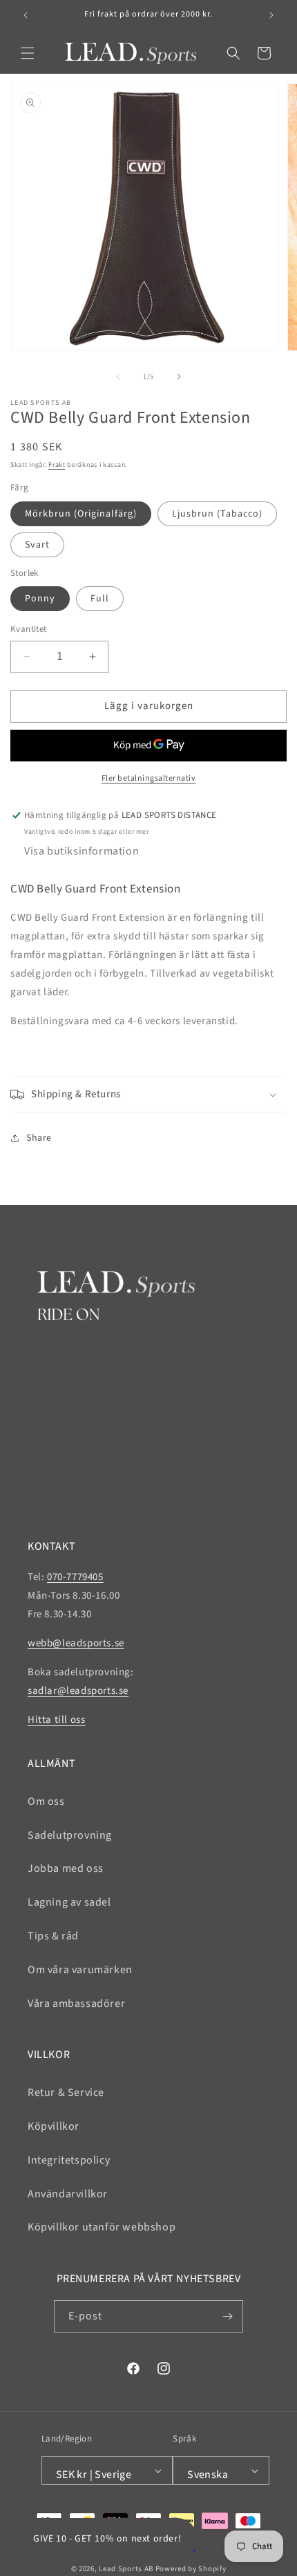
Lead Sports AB (126, 2569)
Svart (37, 545)
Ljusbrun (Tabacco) (217, 514)
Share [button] (39, 1138)
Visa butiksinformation (82, 851)
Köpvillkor (54, 2126)
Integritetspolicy (69, 2160)
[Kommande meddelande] (271, 15)
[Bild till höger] (179, 377)
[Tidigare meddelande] (26, 15)
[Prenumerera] (227, 2316)
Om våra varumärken (80, 1970)
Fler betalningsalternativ (149, 778)
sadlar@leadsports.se (78, 1691)
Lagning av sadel (69, 1902)
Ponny (40, 599)
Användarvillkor (68, 2194)
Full (100, 599)
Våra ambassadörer (76, 2004)
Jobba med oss (66, 1868)
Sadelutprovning (70, 1835)
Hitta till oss (56, 1720)
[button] (28, 53)
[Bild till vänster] (118, 377)
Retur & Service (66, 2093)
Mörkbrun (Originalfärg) (81, 514)
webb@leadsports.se (76, 1643)
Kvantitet (29, 629)
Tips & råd (53, 1936)
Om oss (46, 1801)
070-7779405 (75, 1577)
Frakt (57, 465)
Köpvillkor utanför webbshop (102, 2227)
